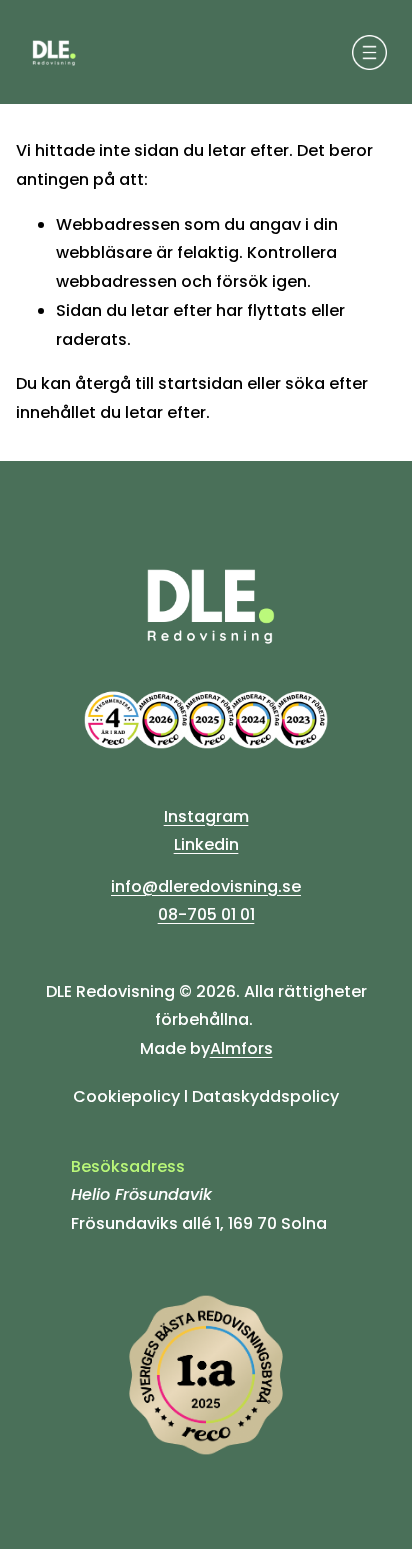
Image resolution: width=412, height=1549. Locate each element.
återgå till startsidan (159, 383)
